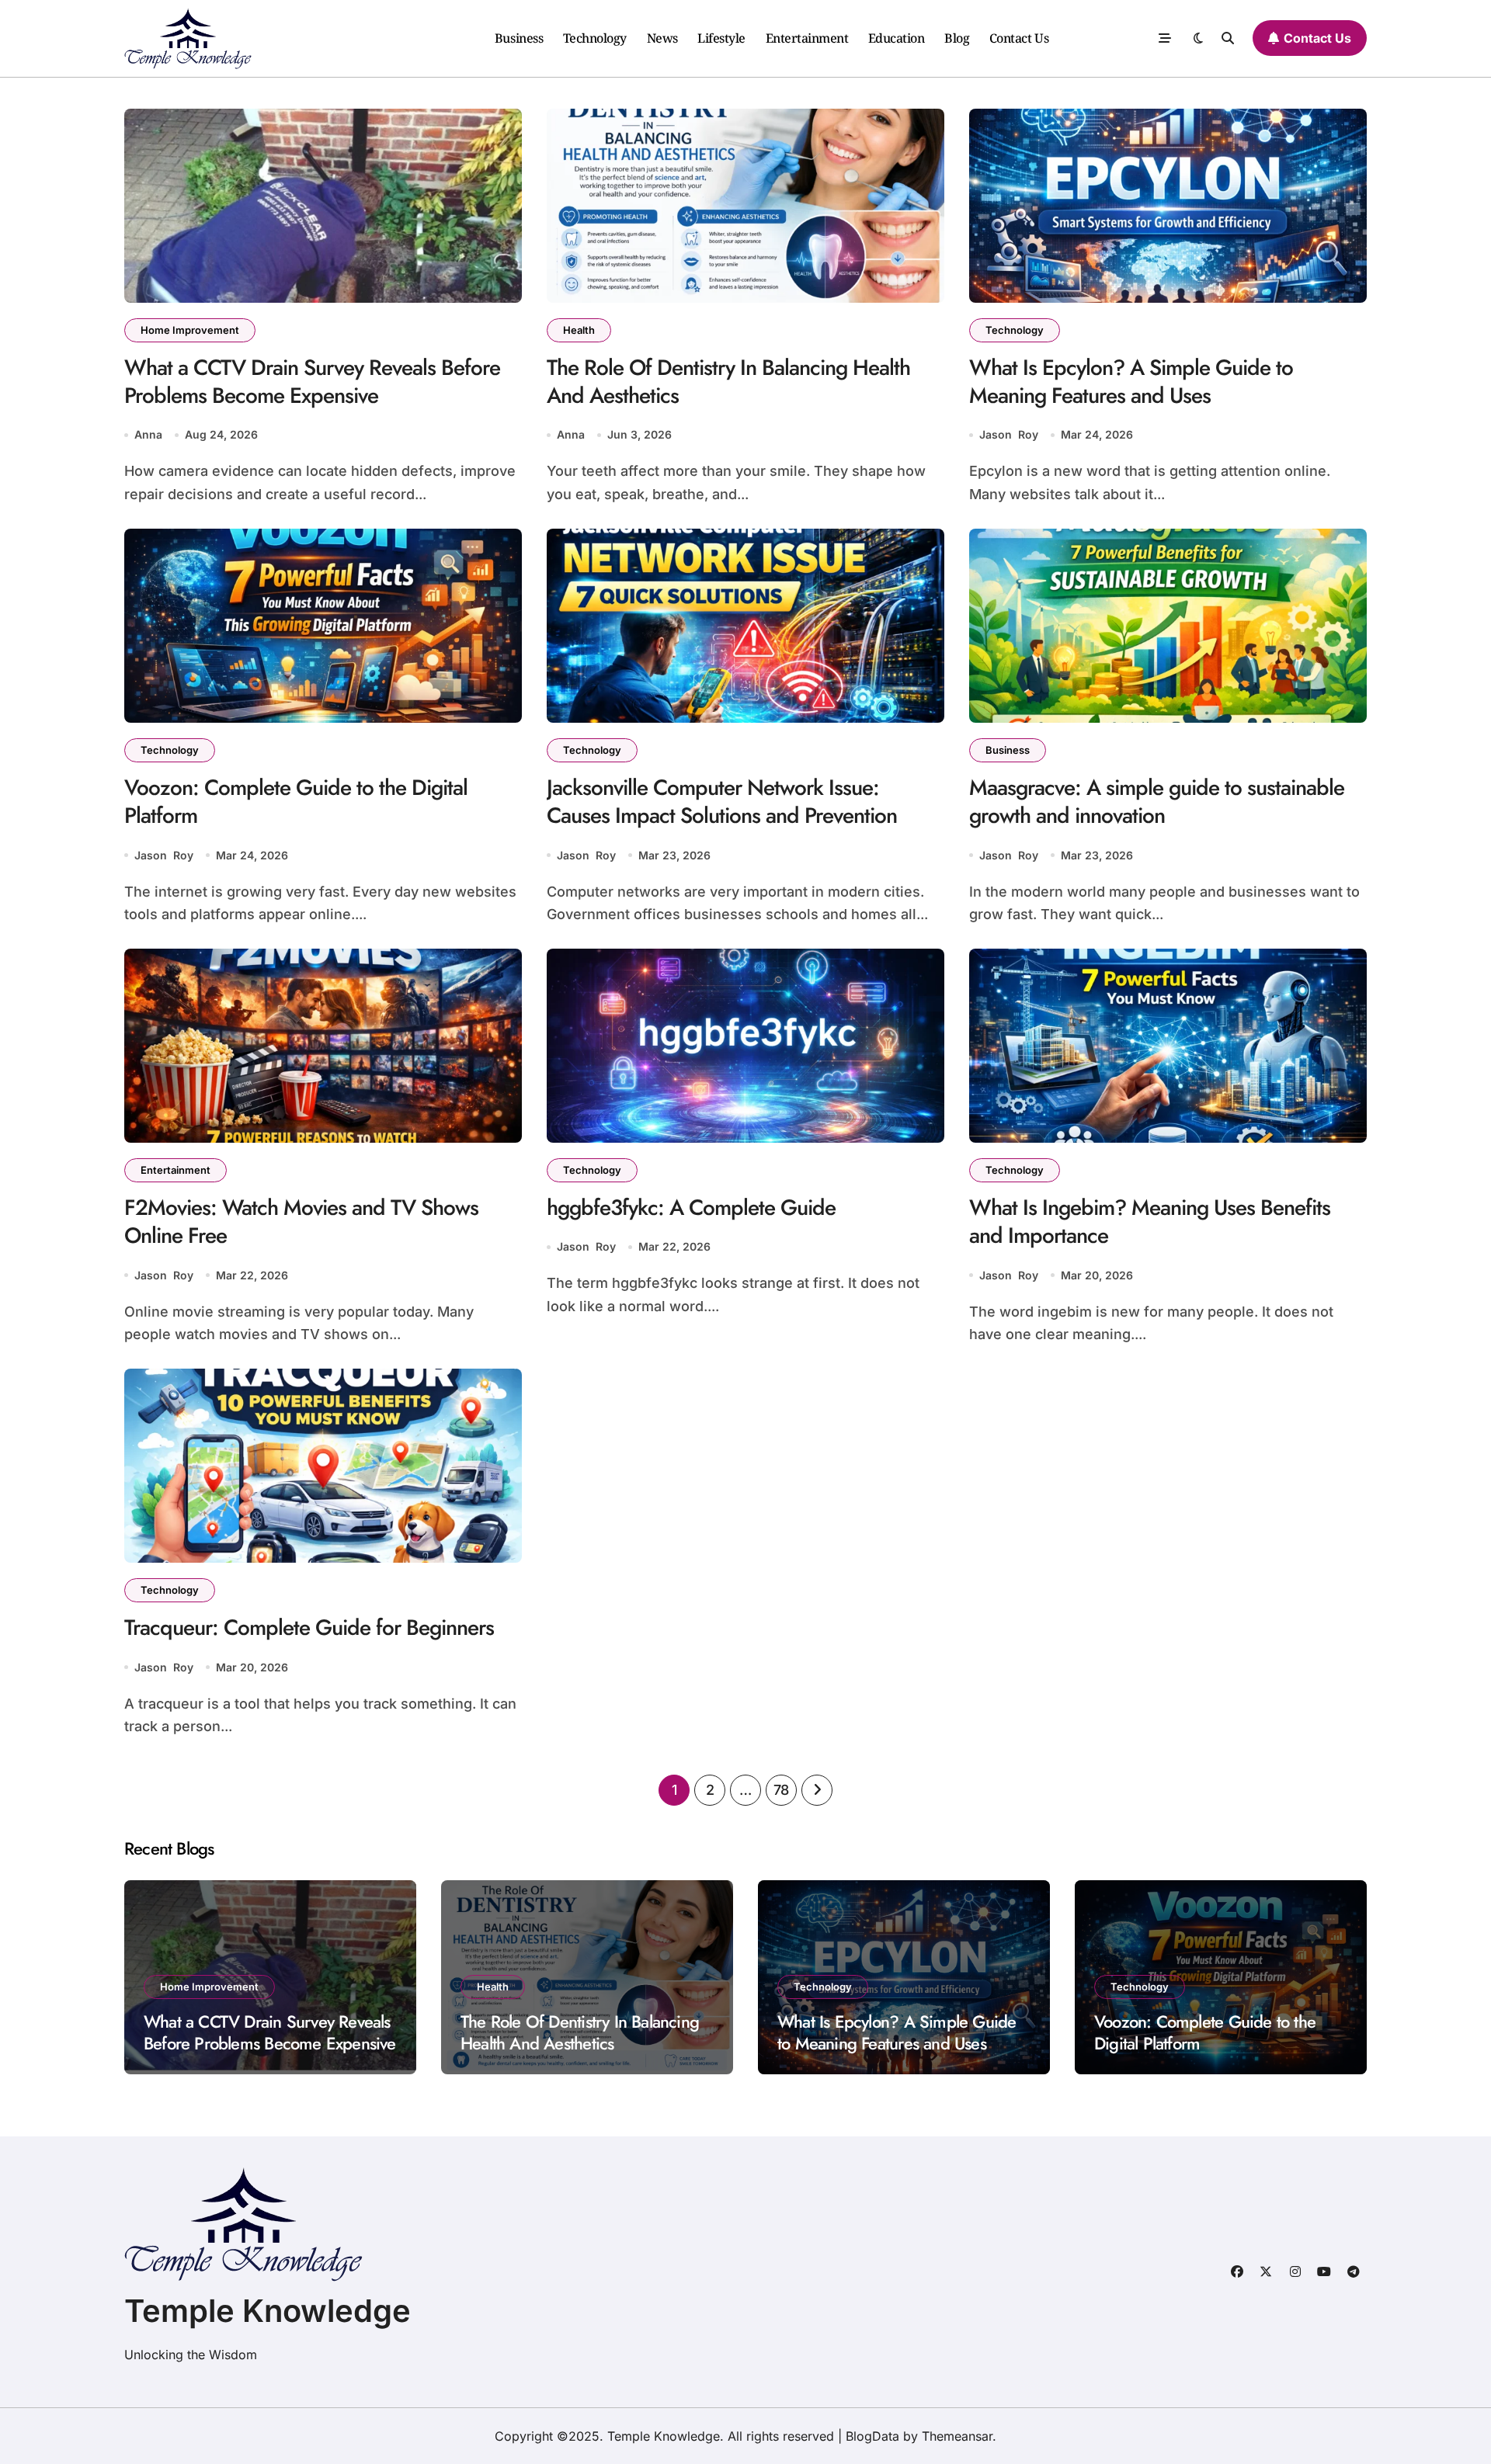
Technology (595, 38)
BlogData (872, 2436)
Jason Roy (1009, 434)
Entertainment (807, 38)
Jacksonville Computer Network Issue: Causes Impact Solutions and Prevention (722, 802)
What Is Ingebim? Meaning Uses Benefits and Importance (1150, 1222)
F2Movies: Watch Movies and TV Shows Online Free (301, 1222)
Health (579, 330)
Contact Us (1019, 38)
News (662, 38)
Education (897, 38)
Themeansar (957, 2436)
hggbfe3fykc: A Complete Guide (691, 1208)
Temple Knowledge (268, 2311)
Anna (148, 434)
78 (781, 1790)
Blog (957, 38)
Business (519, 38)
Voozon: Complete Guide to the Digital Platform (296, 802)
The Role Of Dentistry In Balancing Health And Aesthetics (728, 382)
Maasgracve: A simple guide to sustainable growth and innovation (1157, 802)
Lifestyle (721, 38)
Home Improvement (190, 330)
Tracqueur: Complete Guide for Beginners (309, 1628)
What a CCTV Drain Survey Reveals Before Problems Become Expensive (312, 382)
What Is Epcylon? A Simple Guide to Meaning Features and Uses (1131, 382)
